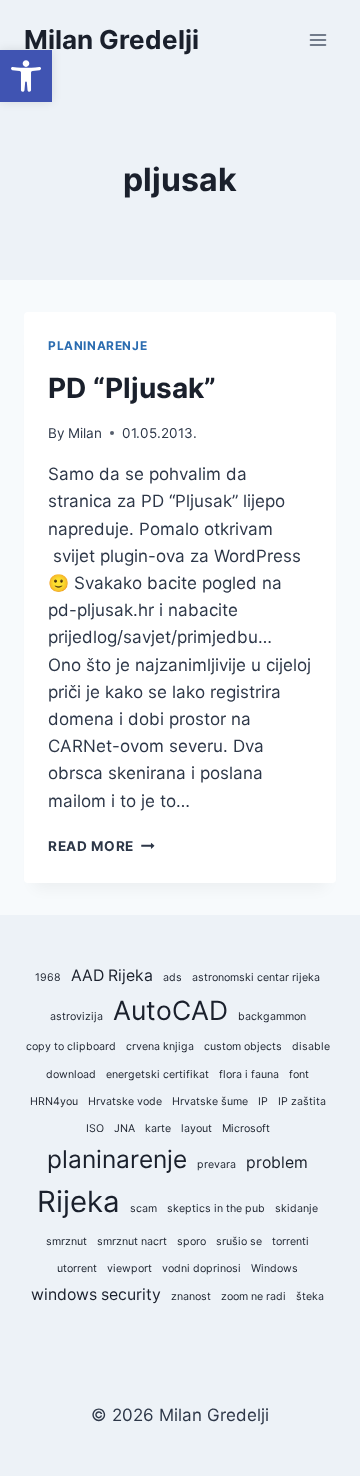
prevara (216, 1164)
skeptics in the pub (216, 1208)
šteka (310, 1296)
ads (172, 977)
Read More (101, 846)
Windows (274, 1268)
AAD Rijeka (112, 975)
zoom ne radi (253, 1296)
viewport (129, 1268)
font (299, 1074)
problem (277, 1162)
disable (311, 1046)
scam (143, 1208)
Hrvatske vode (125, 1101)
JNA (124, 1128)
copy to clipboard (71, 1046)
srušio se (239, 1241)
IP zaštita (302, 1101)
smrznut (66, 1241)
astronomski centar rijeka (256, 977)
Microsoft (246, 1128)
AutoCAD (170, 1010)
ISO (95, 1128)
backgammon (272, 1016)
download (71, 1074)
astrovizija (76, 1016)
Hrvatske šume (210, 1101)
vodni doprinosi (201, 1268)
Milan (85, 433)
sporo (191, 1241)
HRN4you (54, 1101)
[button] (26, 76)
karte (158, 1128)
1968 (48, 977)
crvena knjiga (160, 1046)
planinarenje (117, 1159)
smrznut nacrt (132, 1241)
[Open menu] (317, 39)
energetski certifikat (157, 1074)
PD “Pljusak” (132, 388)
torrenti (290, 1241)
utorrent (77, 1268)
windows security (96, 1294)
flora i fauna (249, 1074)
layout (196, 1128)
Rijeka (78, 1201)
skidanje (296, 1208)
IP (263, 1101)
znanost (191, 1296)
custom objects (243, 1046)
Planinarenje (97, 345)
